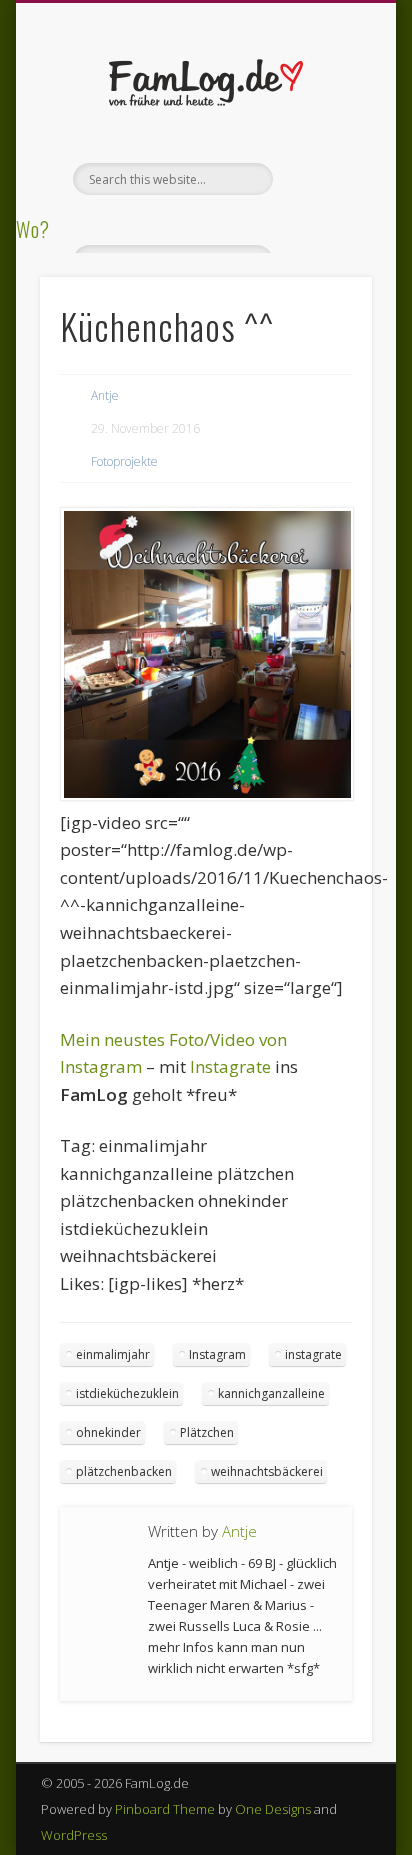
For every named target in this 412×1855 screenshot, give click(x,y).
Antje (105, 395)
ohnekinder (108, 1432)
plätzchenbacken (124, 1471)
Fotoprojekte (124, 461)
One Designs (273, 1809)
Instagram (217, 1354)
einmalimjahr (113, 1354)
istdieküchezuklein (127, 1393)
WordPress (74, 1835)
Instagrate (230, 1066)
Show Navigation (323, 179)
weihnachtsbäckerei (267, 1471)
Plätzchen (207, 1432)
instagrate (313, 1354)
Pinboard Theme (165, 1809)
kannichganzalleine (271, 1393)
